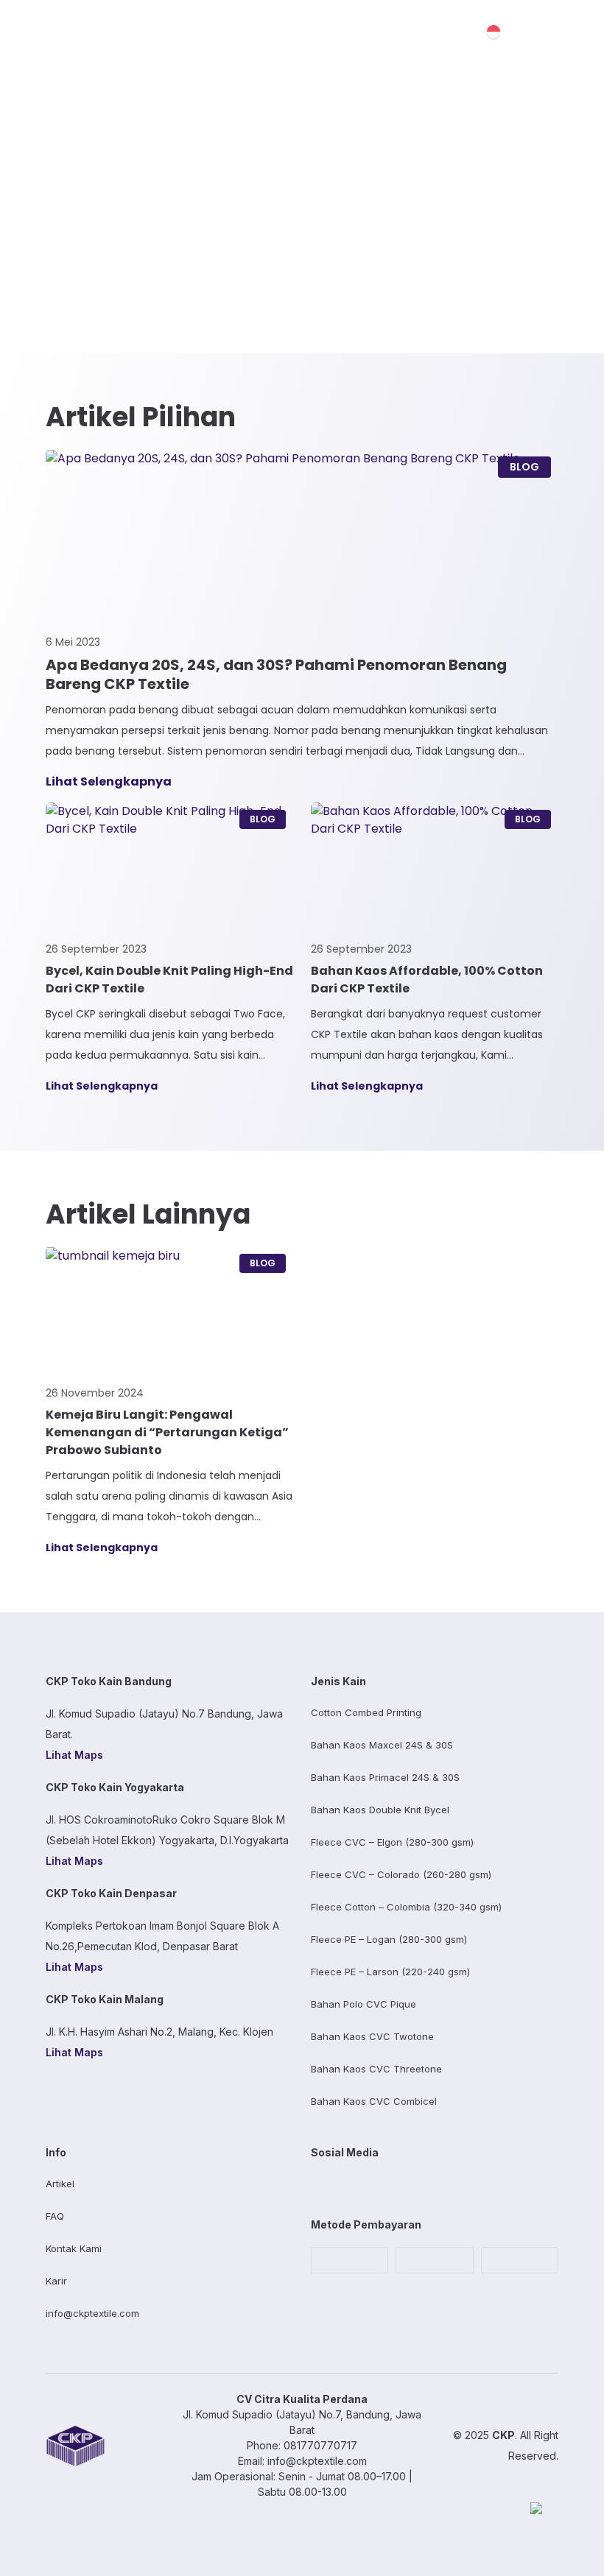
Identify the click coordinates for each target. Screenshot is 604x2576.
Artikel (60, 2184)
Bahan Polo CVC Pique (364, 2004)
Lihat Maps (74, 1755)
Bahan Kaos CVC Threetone (376, 2069)
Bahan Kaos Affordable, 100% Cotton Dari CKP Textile (427, 980)
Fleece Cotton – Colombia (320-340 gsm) (406, 1907)
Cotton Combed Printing (366, 1712)
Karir (56, 2281)
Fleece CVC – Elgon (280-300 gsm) (392, 1842)
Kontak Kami (74, 2248)
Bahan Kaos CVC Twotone (372, 2036)
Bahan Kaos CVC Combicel (374, 2101)
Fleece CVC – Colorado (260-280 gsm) (401, 1874)
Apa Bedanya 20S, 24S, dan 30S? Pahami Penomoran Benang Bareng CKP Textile (276, 674)
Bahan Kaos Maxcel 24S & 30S (382, 1745)
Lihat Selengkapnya (109, 781)
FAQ (55, 2216)
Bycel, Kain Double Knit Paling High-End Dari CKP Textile (169, 980)
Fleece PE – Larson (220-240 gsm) (390, 1972)
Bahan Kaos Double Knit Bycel (380, 1810)
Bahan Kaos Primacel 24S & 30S (385, 1777)
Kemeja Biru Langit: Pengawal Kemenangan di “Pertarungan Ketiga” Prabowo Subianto (167, 1432)
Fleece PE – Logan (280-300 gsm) (389, 1939)
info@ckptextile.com (92, 2313)
